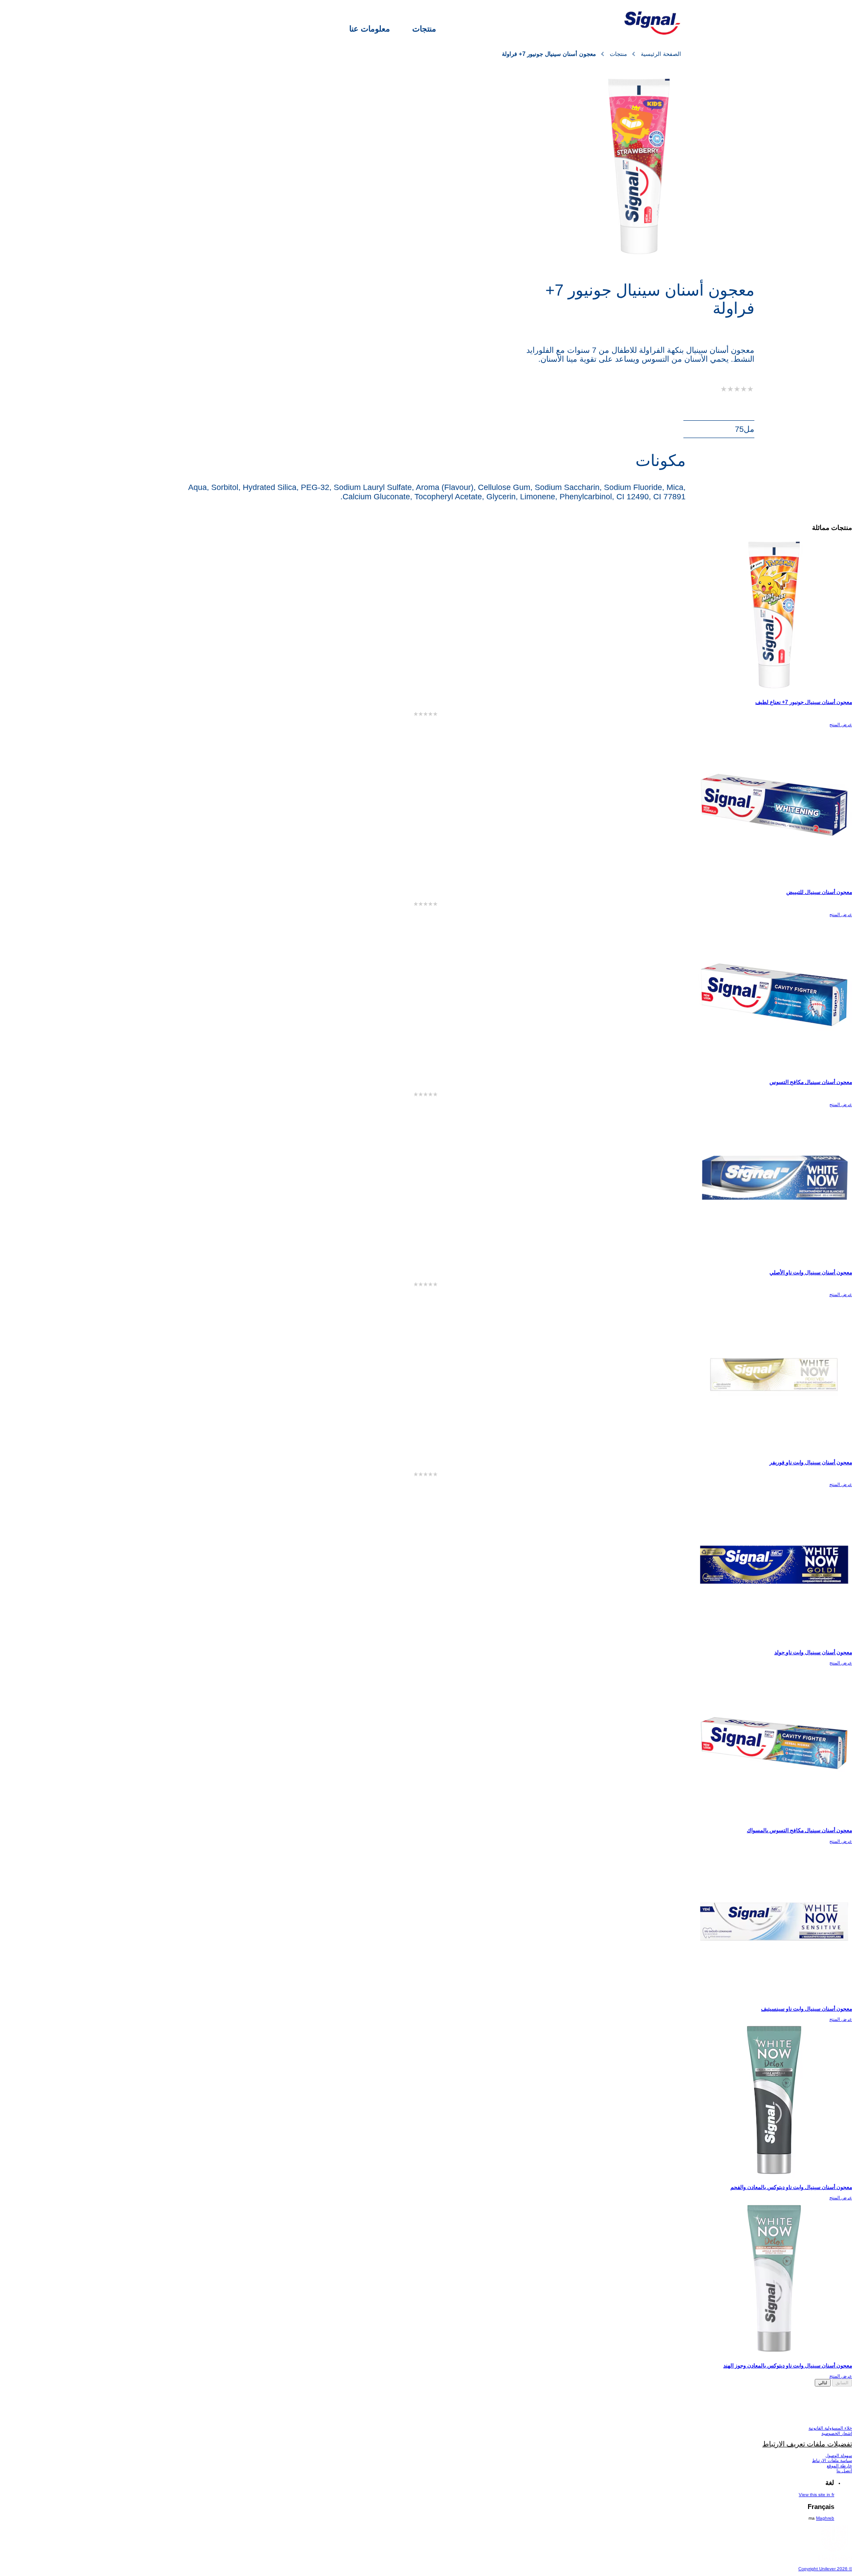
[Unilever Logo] (834, 2559)
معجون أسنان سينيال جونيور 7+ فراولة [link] (549, 54)
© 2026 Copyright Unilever (825, 2569)
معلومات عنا (370, 29)
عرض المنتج (841, 725)
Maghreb (825, 2518)
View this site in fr (816, 2495)
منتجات (424, 29)
